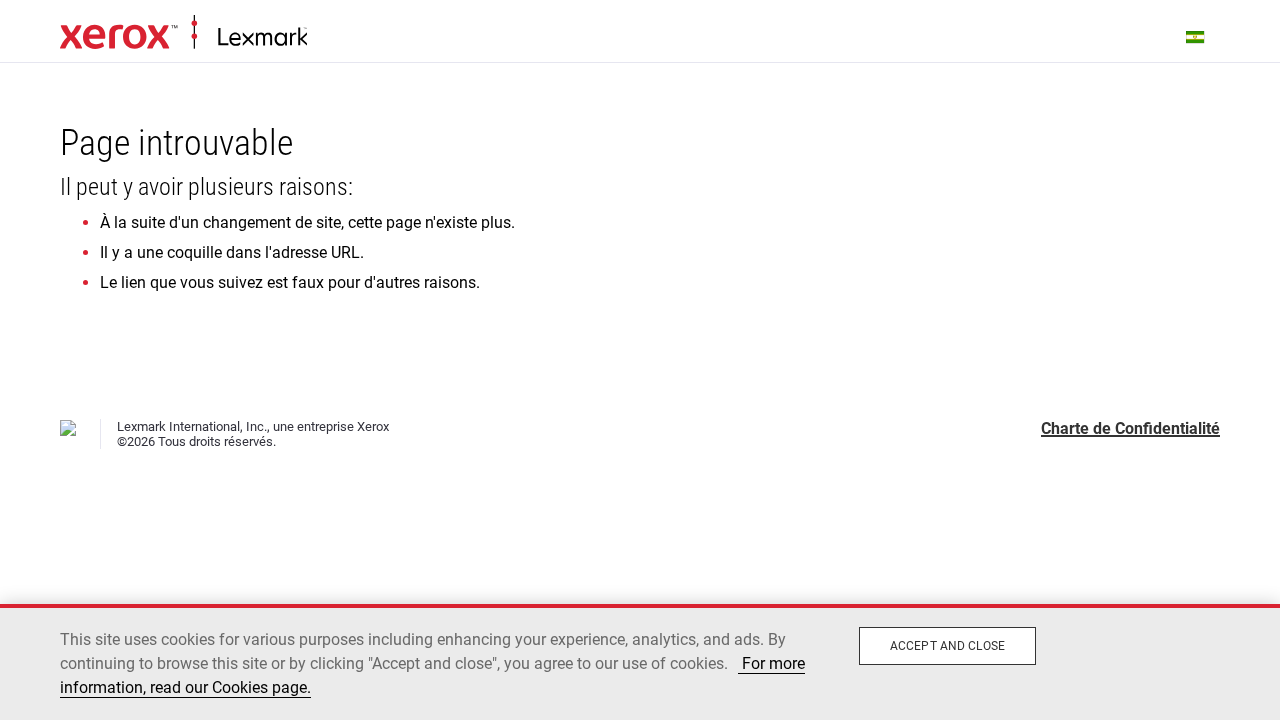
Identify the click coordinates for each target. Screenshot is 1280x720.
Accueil (183, 33)
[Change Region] (1196, 36)
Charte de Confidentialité (1130, 428)
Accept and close (947, 646)
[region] (640, 662)
